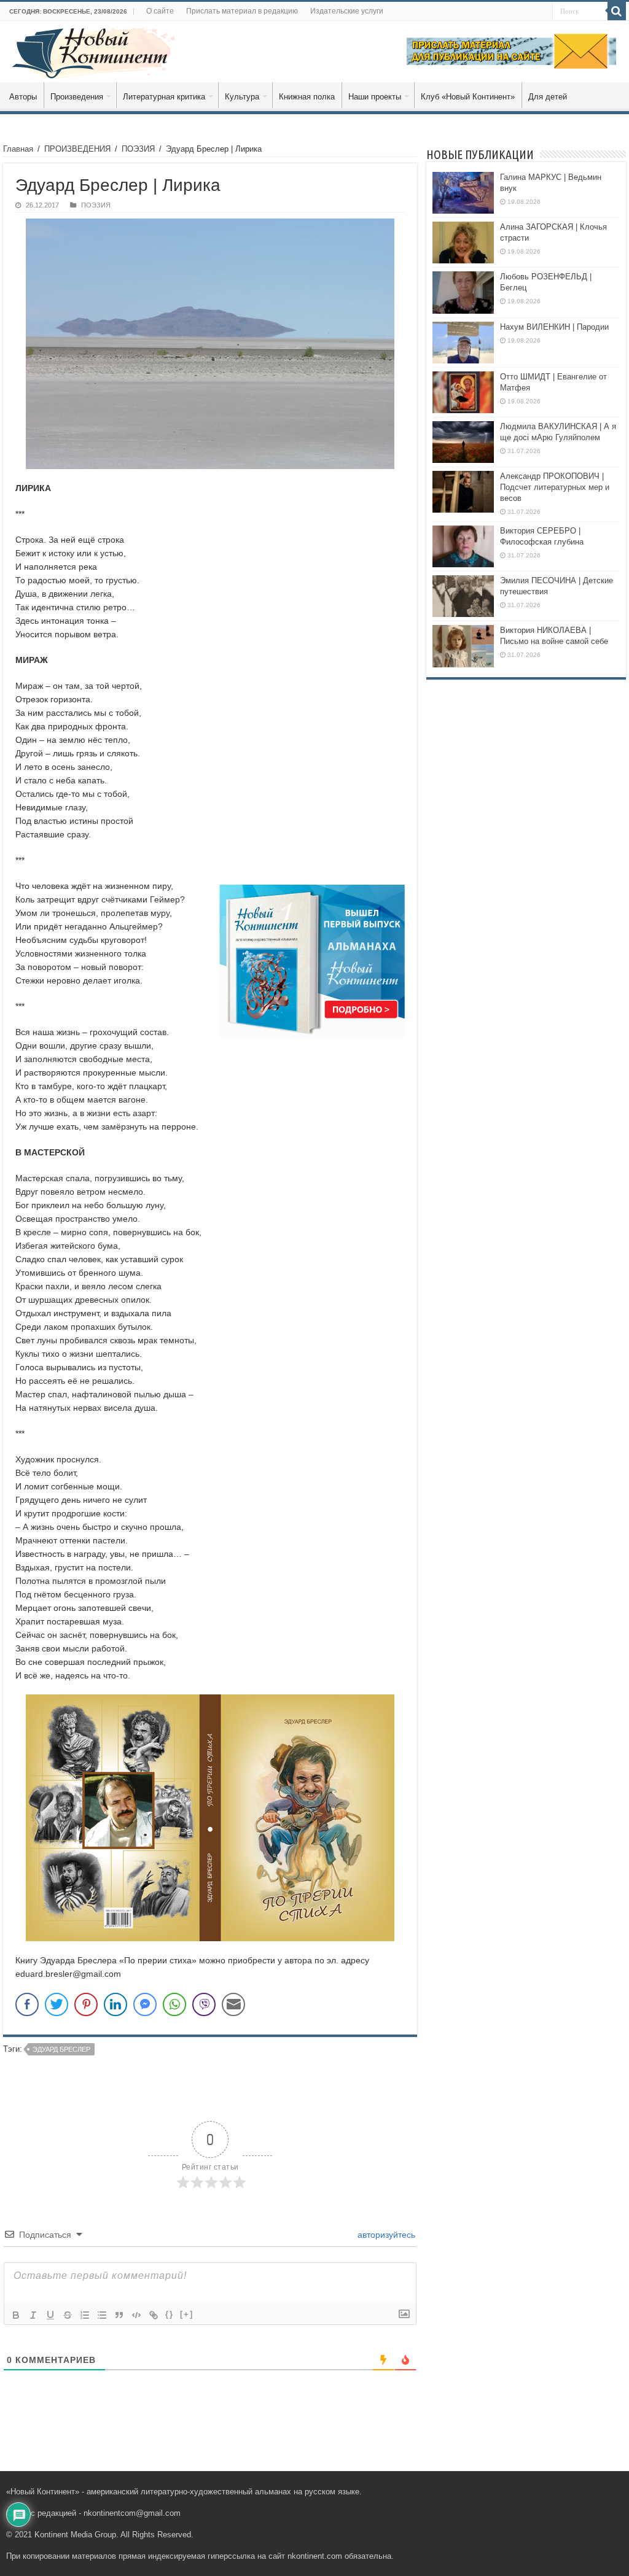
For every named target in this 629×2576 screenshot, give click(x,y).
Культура (242, 97)
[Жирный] (16, 2315)
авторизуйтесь (385, 2235)
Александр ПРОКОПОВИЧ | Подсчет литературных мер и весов (555, 487)
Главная (18, 149)
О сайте (160, 11)
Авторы (23, 97)
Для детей (548, 97)
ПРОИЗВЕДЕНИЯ (77, 149)
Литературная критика (164, 97)
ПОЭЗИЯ (138, 149)
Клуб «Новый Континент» (468, 97)
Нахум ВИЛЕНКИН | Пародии (554, 327)
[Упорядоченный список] (85, 2315)
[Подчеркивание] (50, 2315)
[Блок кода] (136, 2315)
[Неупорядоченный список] (102, 2315)
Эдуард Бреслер (61, 2049)
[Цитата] (119, 2315)
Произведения (77, 97)
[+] (187, 2314)
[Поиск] (617, 11)
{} (170, 2314)
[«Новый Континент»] (94, 51)
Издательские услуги (347, 11)
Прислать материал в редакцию (242, 11)
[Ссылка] (154, 2315)
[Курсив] (33, 2315)
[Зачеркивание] (68, 2315)
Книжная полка (307, 97)
